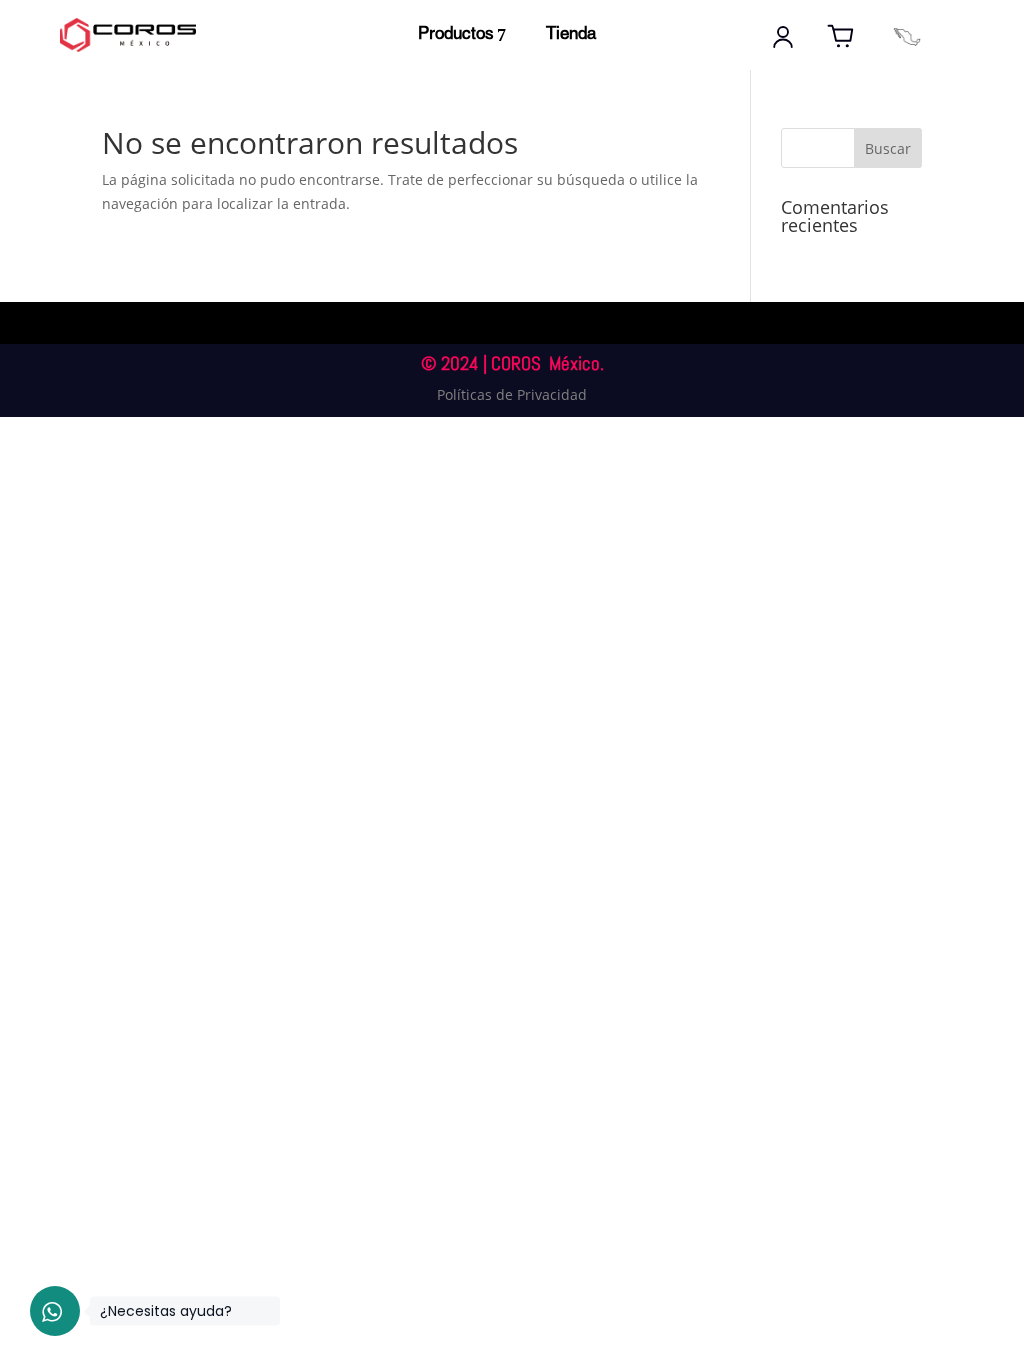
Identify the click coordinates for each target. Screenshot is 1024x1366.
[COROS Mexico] (907, 37)
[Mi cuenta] (783, 37)
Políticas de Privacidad (512, 394)
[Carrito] (841, 37)
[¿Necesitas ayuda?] (55, 1311)
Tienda (571, 34)
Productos (456, 34)
